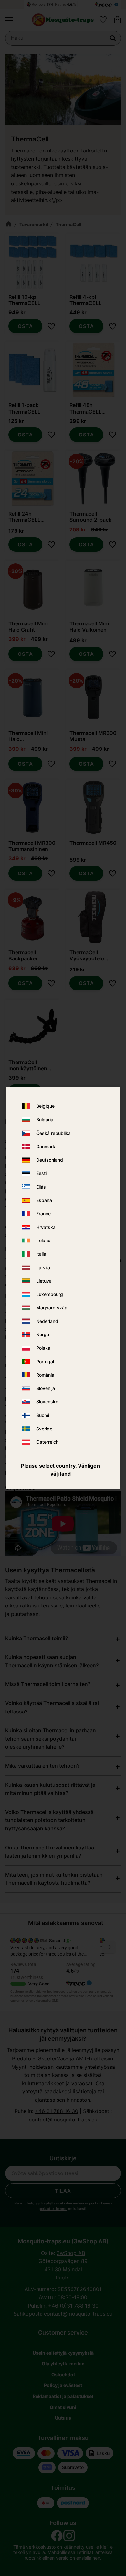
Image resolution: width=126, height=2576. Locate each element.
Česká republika (53, 1133)
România (45, 1375)
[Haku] (113, 38)
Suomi (43, 1415)
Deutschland (50, 1160)
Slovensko (47, 1402)
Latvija (43, 1267)
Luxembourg (50, 1294)
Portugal (45, 1361)
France (43, 1214)
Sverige (44, 1429)
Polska (43, 1348)
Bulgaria (45, 1120)
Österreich (47, 1442)
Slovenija (46, 1388)
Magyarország (52, 1308)
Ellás (41, 1187)
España (44, 1200)
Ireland (43, 1241)
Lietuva (44, 1281)
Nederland (47, 1321)
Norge (43, 1335)
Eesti (41, 1173)
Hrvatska (46, 1227)
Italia (41, 1254)
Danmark (46, 1147)
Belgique (45, 1106)
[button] (9, 20)
